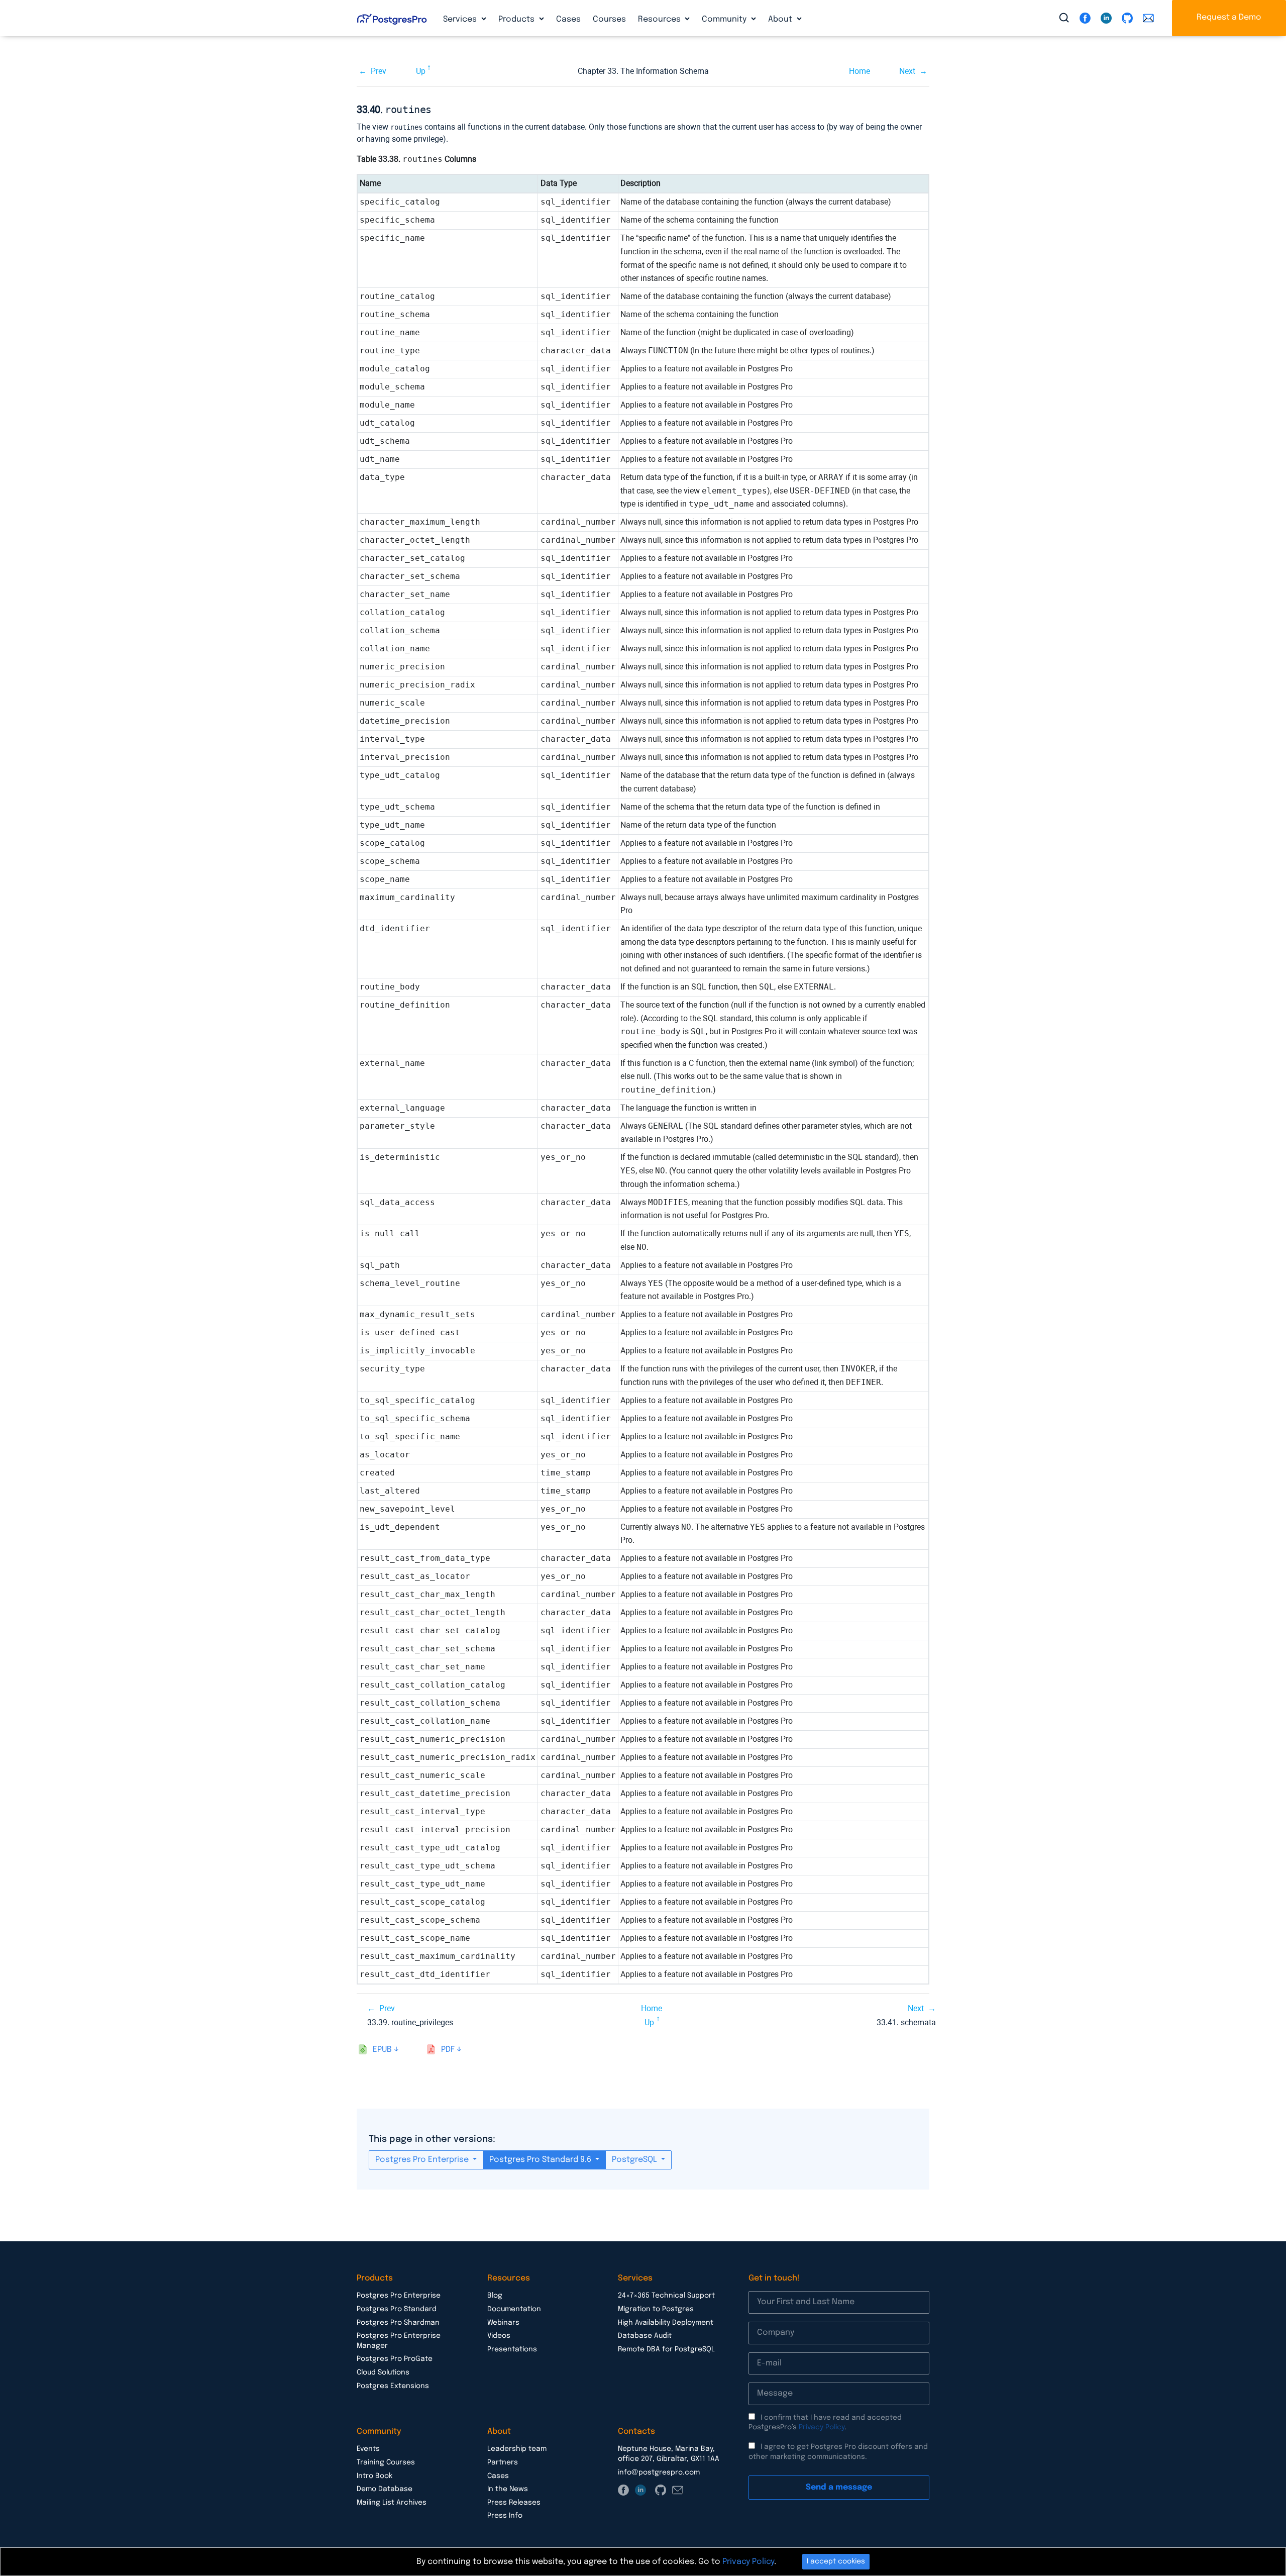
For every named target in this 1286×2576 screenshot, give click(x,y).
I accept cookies (836, 2561)
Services (461, 19)
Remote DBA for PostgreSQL (666, 2349)
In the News (508, 2489)
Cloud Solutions (383, 2372)
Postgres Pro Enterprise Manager (399, 2341)
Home (860, 71)
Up (421, 71)
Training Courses (386, 2462)
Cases (568, 19)
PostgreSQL (635, 2160)
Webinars (503, 2323)
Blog (495, 2296)
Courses (609, 19)
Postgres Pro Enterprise (423, 2160)
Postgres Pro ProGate (395, 2359)
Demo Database (385, 2489)
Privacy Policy (822, 2427)
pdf (448, 2050)
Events (368, 2449)
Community (725, 19)
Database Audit (645, 2336)
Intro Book (374, 2476)
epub (382, 2050)
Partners (503, 2462)
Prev (379, 71)
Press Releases (514, 2503)
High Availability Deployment (666, 2323)
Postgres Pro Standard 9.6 (541, 2160)
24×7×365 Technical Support (666, 2296)
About (781, 19)
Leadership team (517, 2449)
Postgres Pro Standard (397, 2309)
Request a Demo (1229, 17)
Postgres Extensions (393, 2386)
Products (517, 19)
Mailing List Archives (392, 2503)
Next (907, 71)
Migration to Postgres (656, 2309)
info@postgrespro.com (659, 2472)
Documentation (514, 2309)
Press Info (505, 2516)
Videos (499, 2336)
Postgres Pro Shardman (398, 2323)
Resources (660, 19)
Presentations (512, 2349)
